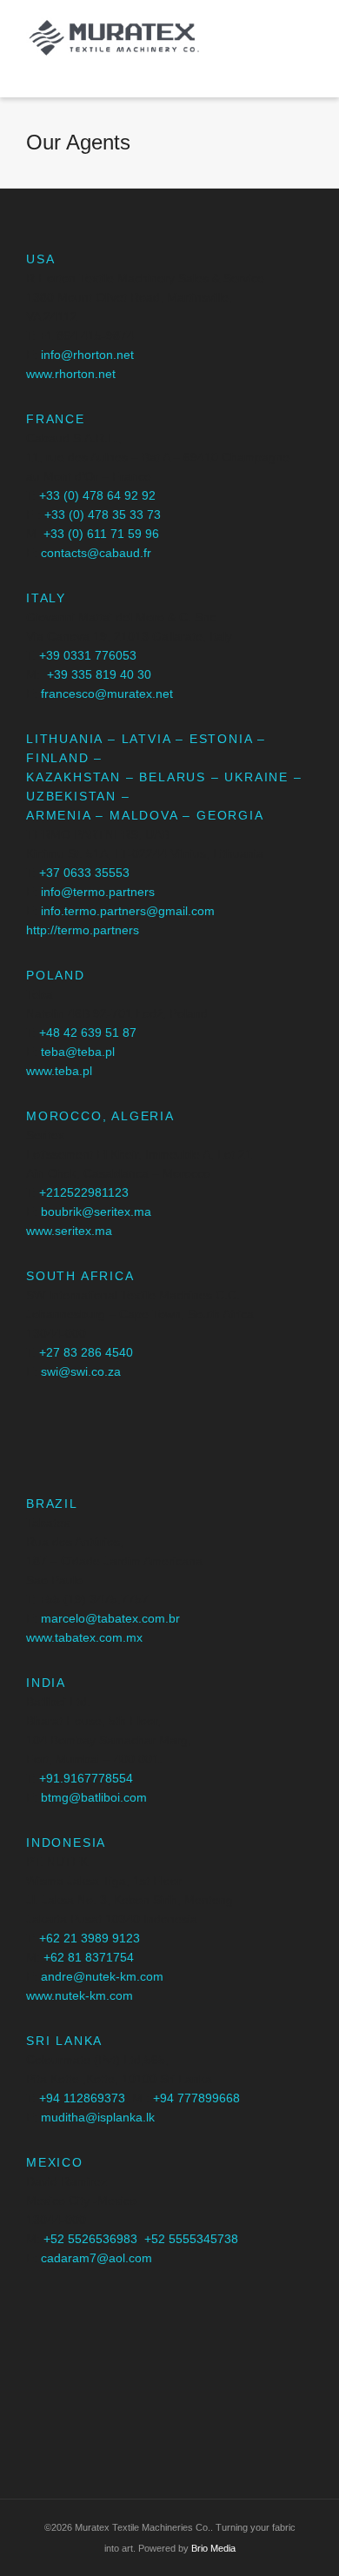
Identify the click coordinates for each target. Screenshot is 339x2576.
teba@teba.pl (78, 1052)
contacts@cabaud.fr (96, 553)
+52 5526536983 (90, 2239)
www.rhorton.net (71, 374)
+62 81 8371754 (89, 1957)
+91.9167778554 (86, 1778)
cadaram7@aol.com (96, 2258)
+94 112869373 (82, 2098)
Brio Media (213, 2548)
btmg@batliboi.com (94, 1797)
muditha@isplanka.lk (98, 2117)
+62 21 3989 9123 (90, 1938)
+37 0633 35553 (84, 873)
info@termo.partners (98, 892)
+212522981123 (84, 1192)
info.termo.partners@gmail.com (128, 911)
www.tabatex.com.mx (84, 1637)
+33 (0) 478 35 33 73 (103, 515)
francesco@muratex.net (107, 694)
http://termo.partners (83, 930)
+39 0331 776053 (88, 655)
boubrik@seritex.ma (96, 1212)
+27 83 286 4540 (86, 1352)
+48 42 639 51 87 (88, 1032)
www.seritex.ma (69, 1231)
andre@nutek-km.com (102, 1976)
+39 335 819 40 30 (99, 674)
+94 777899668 (196, 2098)
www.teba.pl (59, 1071)
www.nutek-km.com (80, 1995)
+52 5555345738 (191, 2239)
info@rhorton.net (87, 355)
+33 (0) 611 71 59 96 (101, 534)
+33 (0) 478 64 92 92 (97, 495)
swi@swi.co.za (81, 1371)
